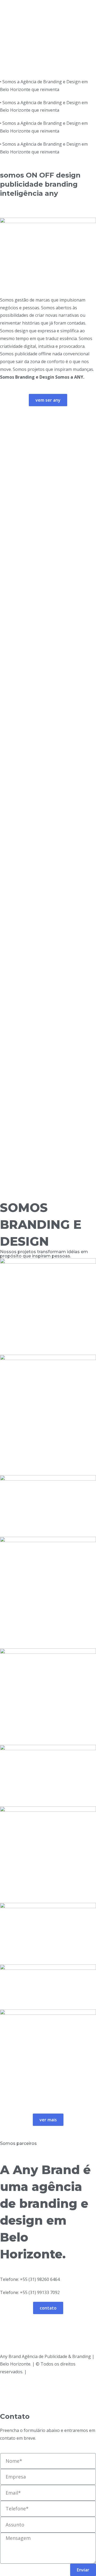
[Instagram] (7, 2396)
